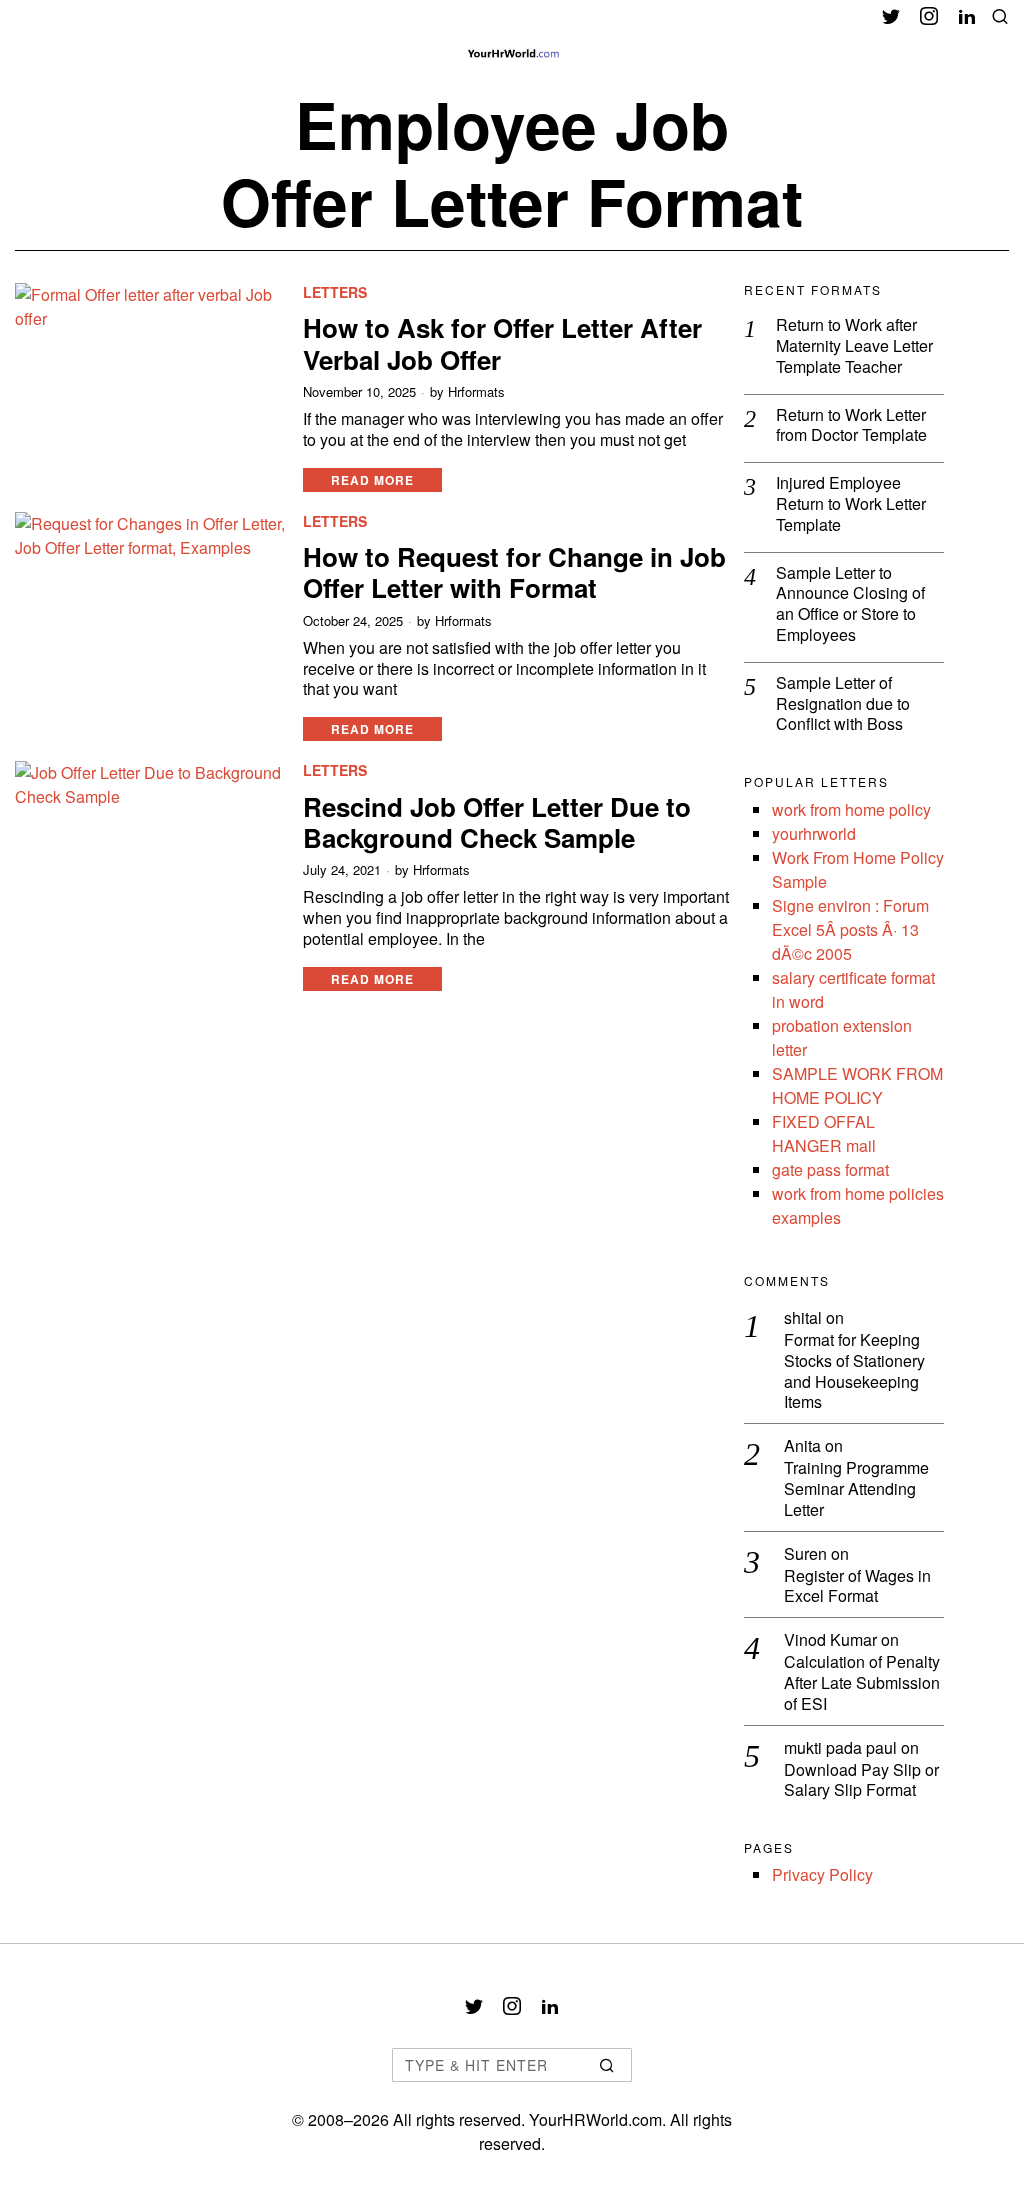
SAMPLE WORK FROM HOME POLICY (857, 1085)
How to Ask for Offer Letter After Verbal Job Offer (502, 343)
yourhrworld (814, 833)
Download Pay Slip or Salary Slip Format (861, 1781)
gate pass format (830, 1169)
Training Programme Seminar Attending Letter (856, 1489)
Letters (335, 292)
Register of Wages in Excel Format (857, 1587)
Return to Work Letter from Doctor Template (851, 426)
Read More (372, 480)
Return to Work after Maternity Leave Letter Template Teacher (854, 346)
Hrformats (476, 392)
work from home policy (851, 809)
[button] (608, 2065)
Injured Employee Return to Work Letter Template (851, 504)
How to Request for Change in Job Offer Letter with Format (514, 572)
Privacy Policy (822, 1874)
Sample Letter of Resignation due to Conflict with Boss (843, 704)
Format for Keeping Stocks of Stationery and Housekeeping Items (854, 1371)
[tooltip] (891, 16)
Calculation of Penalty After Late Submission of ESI (862, 1683)
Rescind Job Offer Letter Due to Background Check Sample (497, 822)
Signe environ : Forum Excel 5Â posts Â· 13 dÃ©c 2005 (850, 929)
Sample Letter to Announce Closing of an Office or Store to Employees (850, 604)
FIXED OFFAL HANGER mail (824, 1133)
